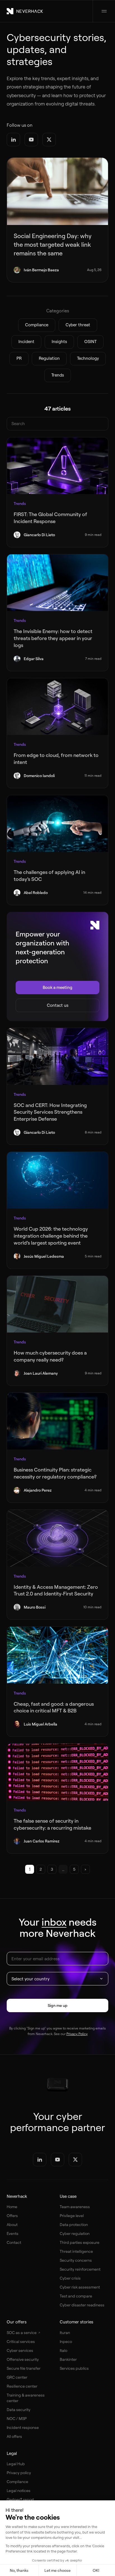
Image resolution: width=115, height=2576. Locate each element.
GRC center (17, 2377)
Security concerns (76, 2260)
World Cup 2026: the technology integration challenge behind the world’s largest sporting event (51, 1236)
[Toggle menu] (104, 11)
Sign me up (58, 2005)
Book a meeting (57, 987)
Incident (26, 342)
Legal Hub (16, 2464)
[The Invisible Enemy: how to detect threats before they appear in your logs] (57, 583)
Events (13, 2233)
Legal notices (19, 2490)
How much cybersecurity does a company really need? (50, 1356)
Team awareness (75, 2207)
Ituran (65, 2332)
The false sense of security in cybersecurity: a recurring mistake (53, 1824)
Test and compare (76, 2296)
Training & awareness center (26, 2398)
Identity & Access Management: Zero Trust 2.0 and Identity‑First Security (56, 1590)
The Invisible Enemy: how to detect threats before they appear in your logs (53, 638)
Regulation (49, 358)
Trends (58, 375)
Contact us (58, 1005)
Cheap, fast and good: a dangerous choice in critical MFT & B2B (54, 1707)
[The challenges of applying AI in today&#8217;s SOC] (57, 824)
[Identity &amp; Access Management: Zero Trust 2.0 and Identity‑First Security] (57, 1538)
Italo (64, 2350)
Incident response (23, 2427)
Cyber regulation (75, 2233)
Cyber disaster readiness (82, 2305)
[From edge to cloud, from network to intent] (57, 707)
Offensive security (23, 2359)
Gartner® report (20, 2499)
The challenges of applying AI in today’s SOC (49, 875)
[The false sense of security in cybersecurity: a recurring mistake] (57, 1772)
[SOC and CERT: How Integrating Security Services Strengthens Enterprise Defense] (57, 1056)
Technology (88, 358)
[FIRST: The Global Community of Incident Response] (57, 466)
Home (12, 2207)
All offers (14, 2436)
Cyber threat (78, 325)
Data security (19, 2410)
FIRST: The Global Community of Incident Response (50, 518)
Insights (59, 342)
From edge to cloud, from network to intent (56, 759)
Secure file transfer (24, 2368)
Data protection (74, 2224)
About (12, 2224)
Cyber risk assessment (80, 2287)
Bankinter (68, 2359)
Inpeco (66, 2341)
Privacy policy (19, 2473)
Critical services (21, 2341)
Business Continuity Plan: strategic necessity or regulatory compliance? (55, 1473)
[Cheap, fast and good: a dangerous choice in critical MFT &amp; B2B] (57, 1655)
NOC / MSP (17, 2418)
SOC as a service (22, 2332)
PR (19, 358)
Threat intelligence (76, 2251)
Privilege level (72, 2216)
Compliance (37, 325)
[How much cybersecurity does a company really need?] (57, 1304)
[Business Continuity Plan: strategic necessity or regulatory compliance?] (57, 1421)
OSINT (90, 342)
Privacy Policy (77, 2034)
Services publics (74, 2368)
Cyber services (20, 2350)
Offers (12, 2216)
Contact (14, 2242)
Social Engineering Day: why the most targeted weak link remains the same (53, 244)
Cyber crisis (70, 2278)
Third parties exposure (80, 2242)
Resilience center (22, 2386)
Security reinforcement (80, 2269)
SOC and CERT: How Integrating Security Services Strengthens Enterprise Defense (50, 1112)
